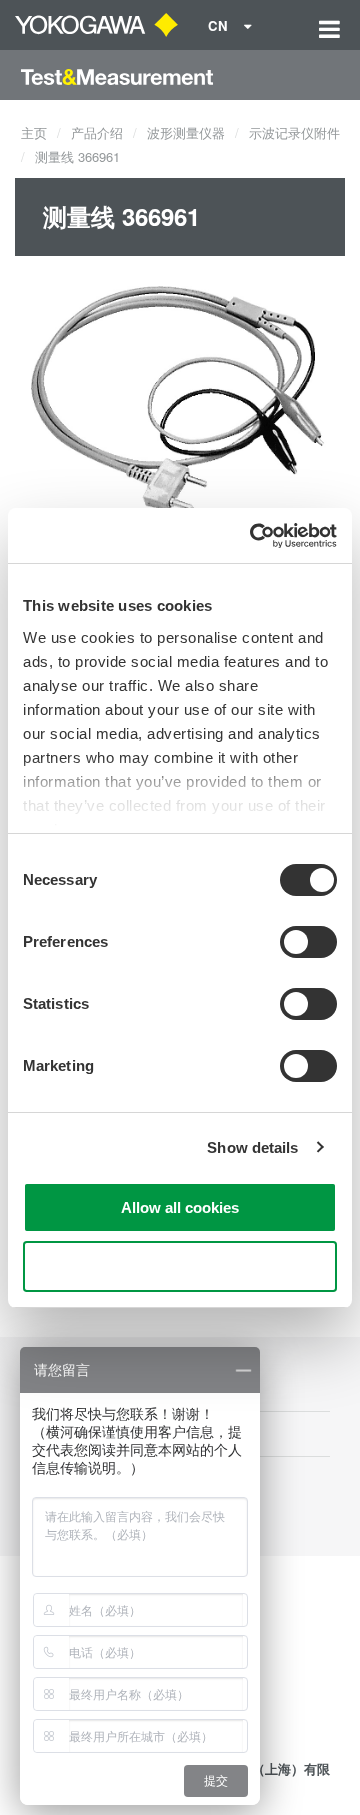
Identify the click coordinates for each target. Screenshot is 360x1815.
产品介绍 (97, 132)
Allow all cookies (180, 1207)
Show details (252, 1147)
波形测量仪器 (186, 132)
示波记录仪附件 (294, 132)
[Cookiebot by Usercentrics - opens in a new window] (254, 536)
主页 (34, 132)
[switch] (308, 942)
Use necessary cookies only (180, 1266)
